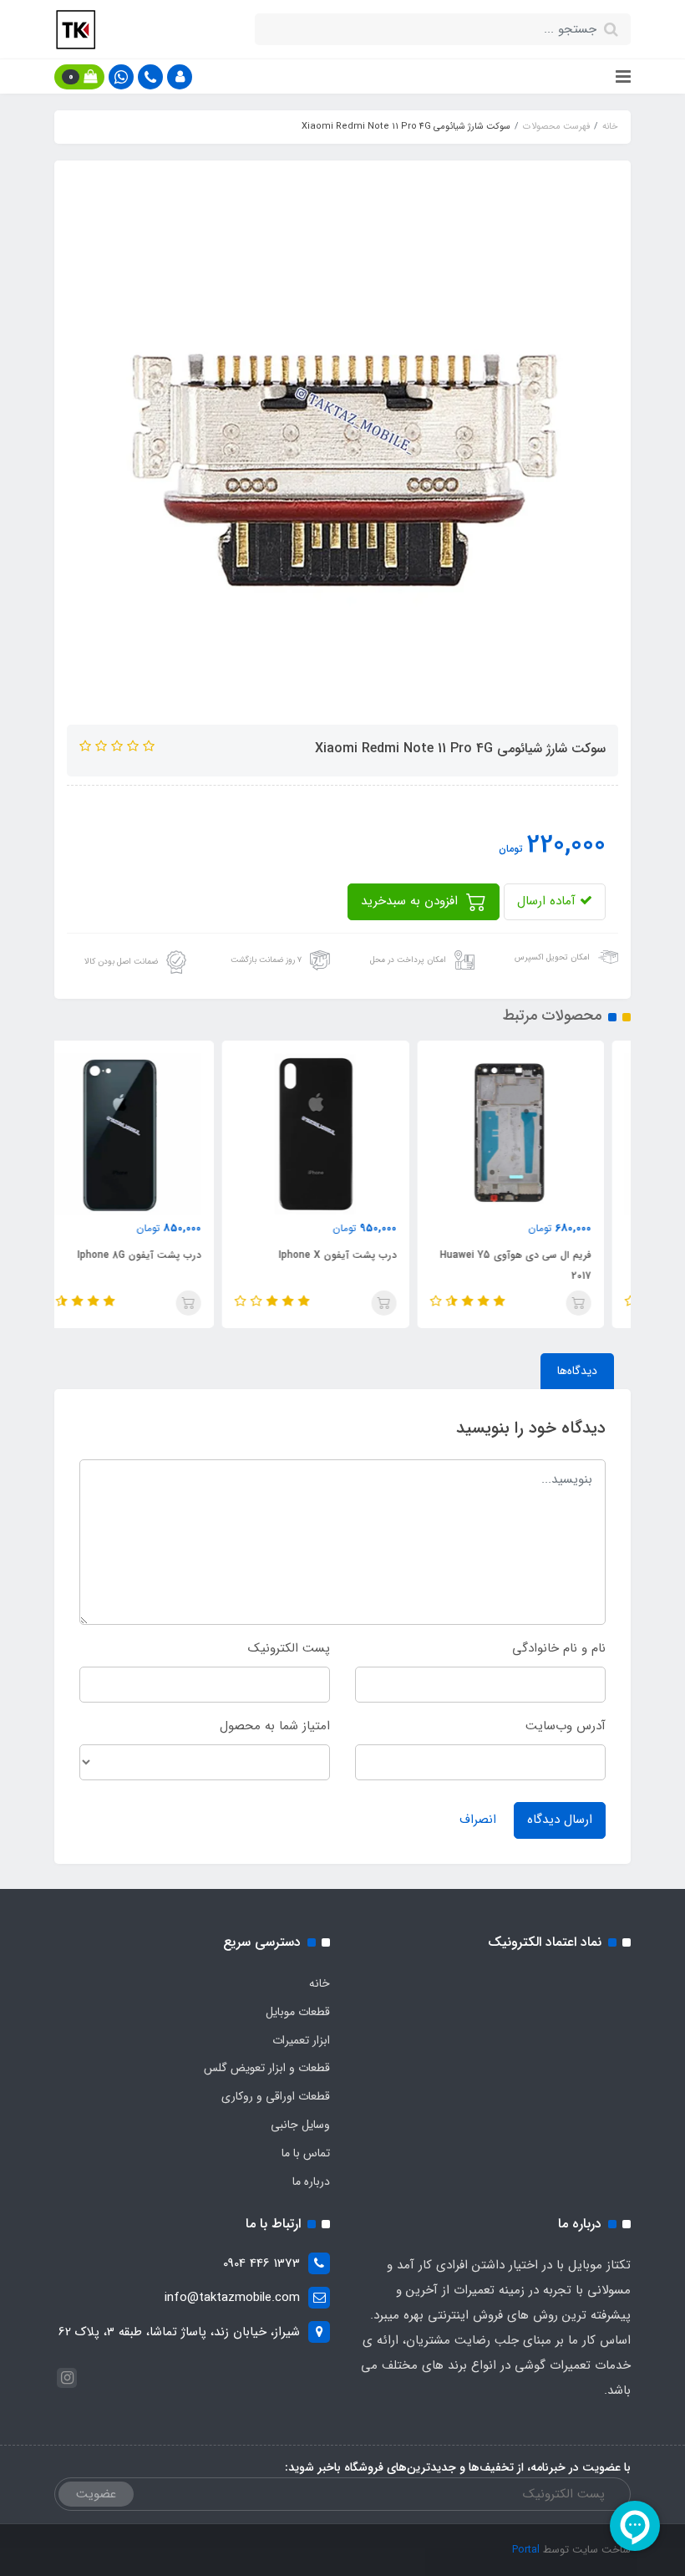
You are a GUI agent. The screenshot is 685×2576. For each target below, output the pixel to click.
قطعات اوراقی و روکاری (276, 2096)
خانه (320, 1983)
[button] (180, 77)
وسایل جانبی (300, 2125)
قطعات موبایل (298, 2012)
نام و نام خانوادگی (559, 1648)
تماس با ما (306, 2153)
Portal (526, 2550)
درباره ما (311, 2181)
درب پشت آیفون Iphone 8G (166, 1255)
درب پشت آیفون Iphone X (364, 1255)
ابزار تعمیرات (301, 2040)
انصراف (478, 1820)
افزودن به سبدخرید (411, 901)
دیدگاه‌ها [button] (577, 1371)
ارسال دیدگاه (560, 1820)
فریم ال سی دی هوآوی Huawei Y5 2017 (543, 1265)
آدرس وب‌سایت (566, 1726)
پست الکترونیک (289, 1648)
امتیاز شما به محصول (275, 1726)
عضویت (96, 2494)
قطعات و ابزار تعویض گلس (267, 2068)
